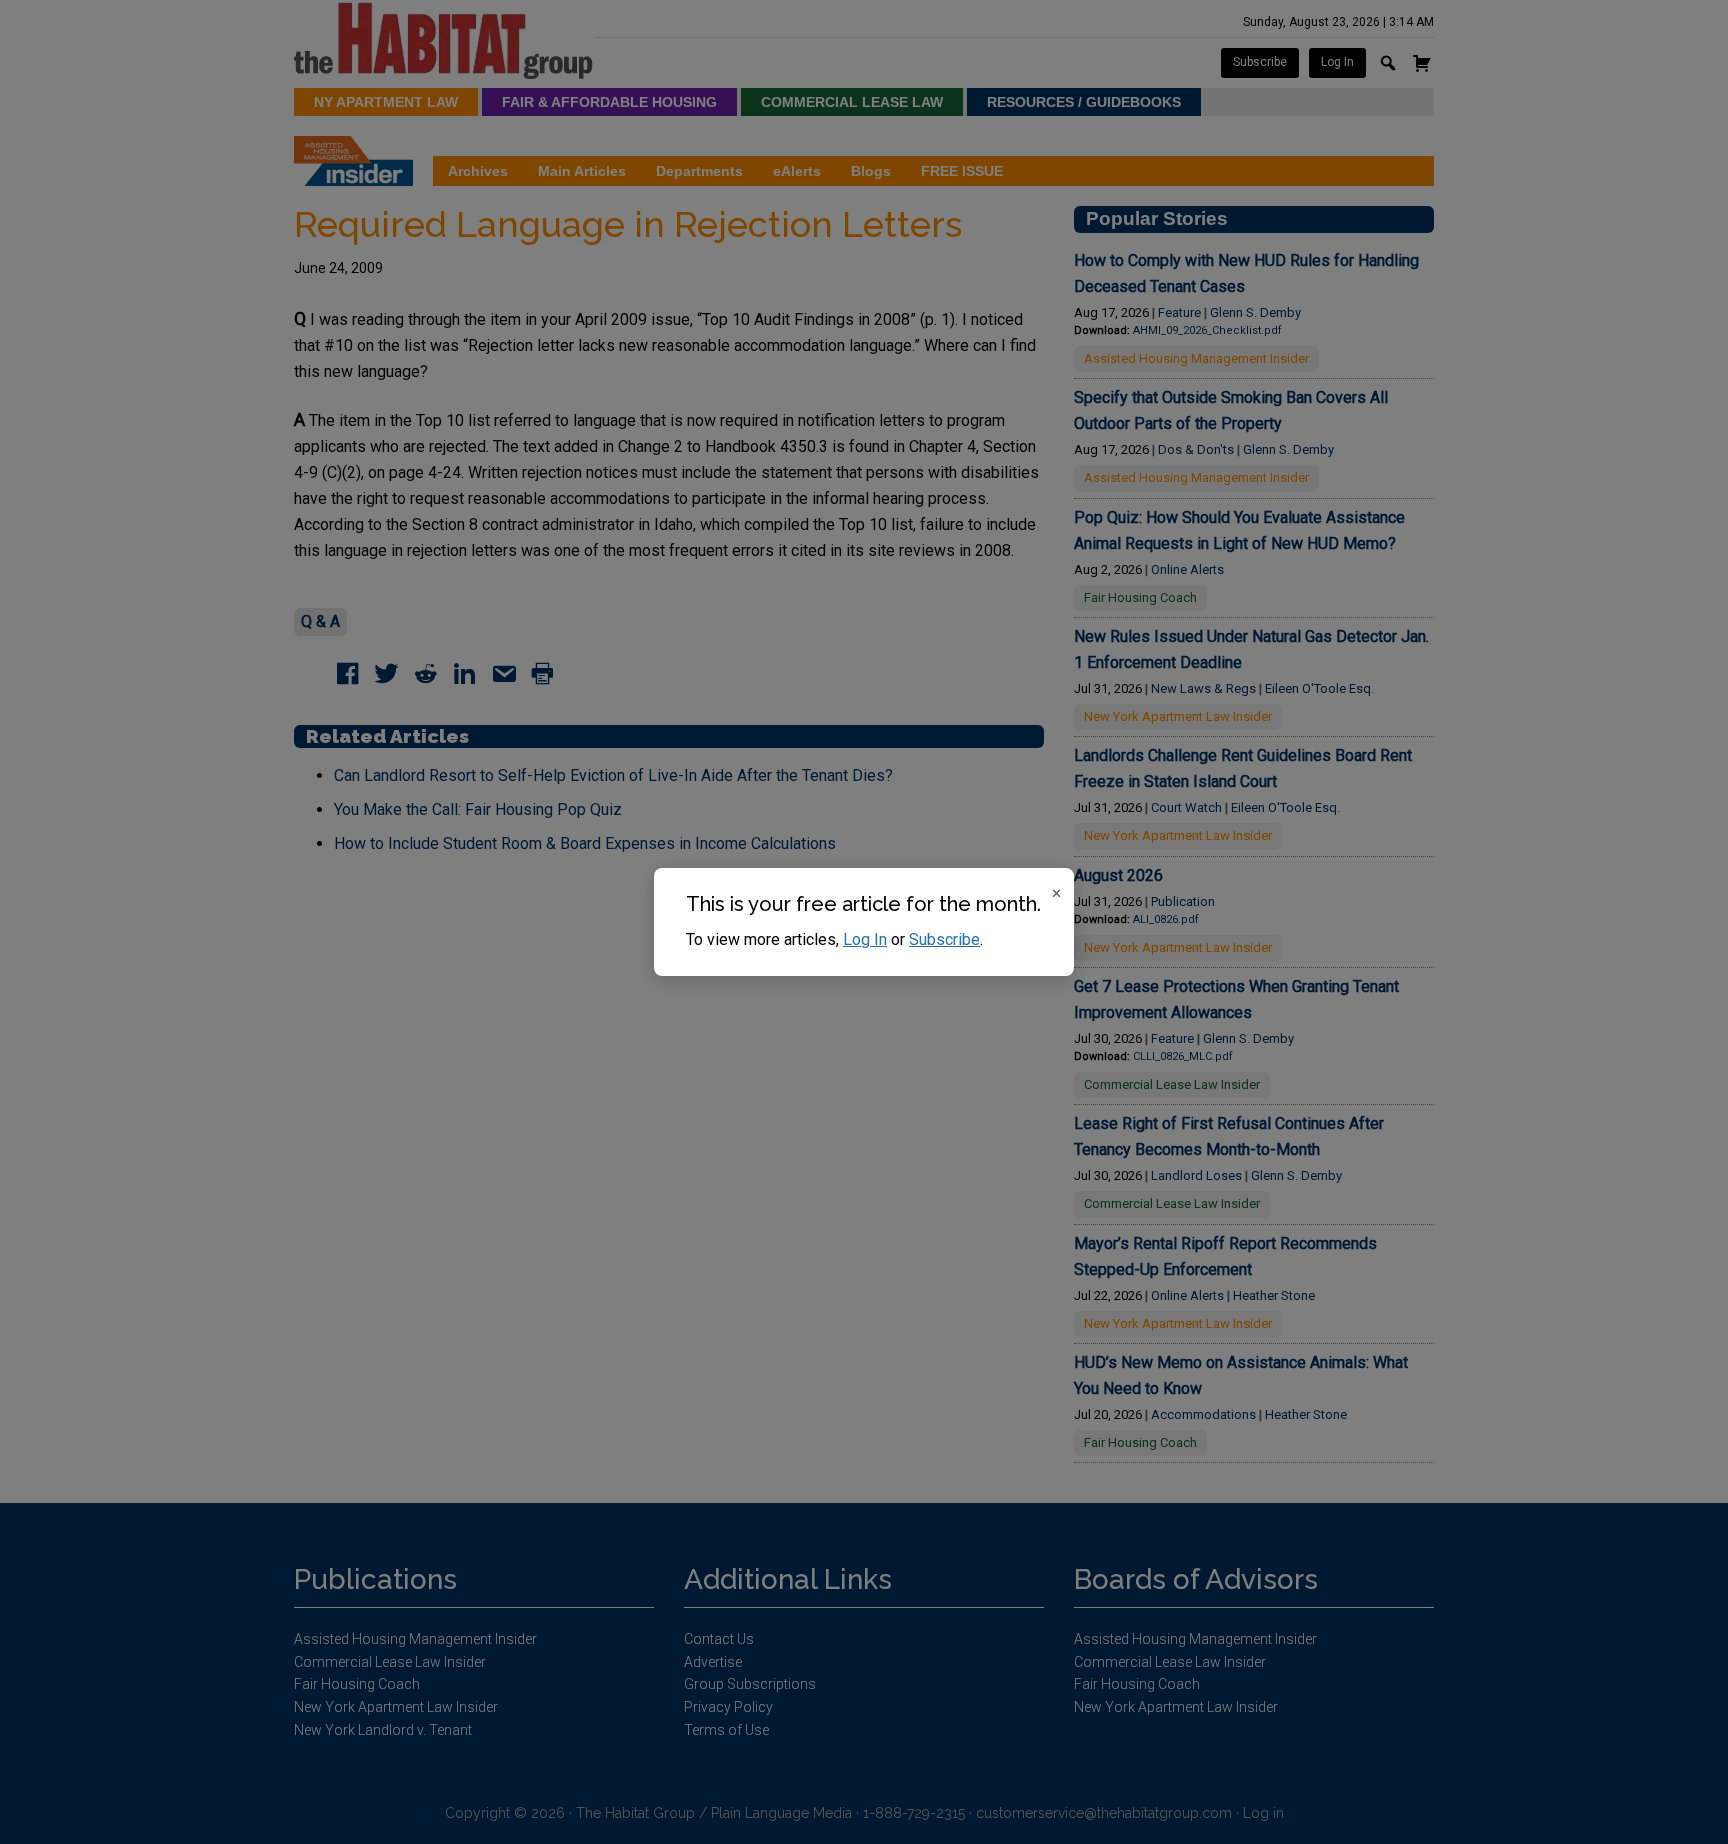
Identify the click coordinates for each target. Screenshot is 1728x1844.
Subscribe (944, 939)
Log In (865, 939)
